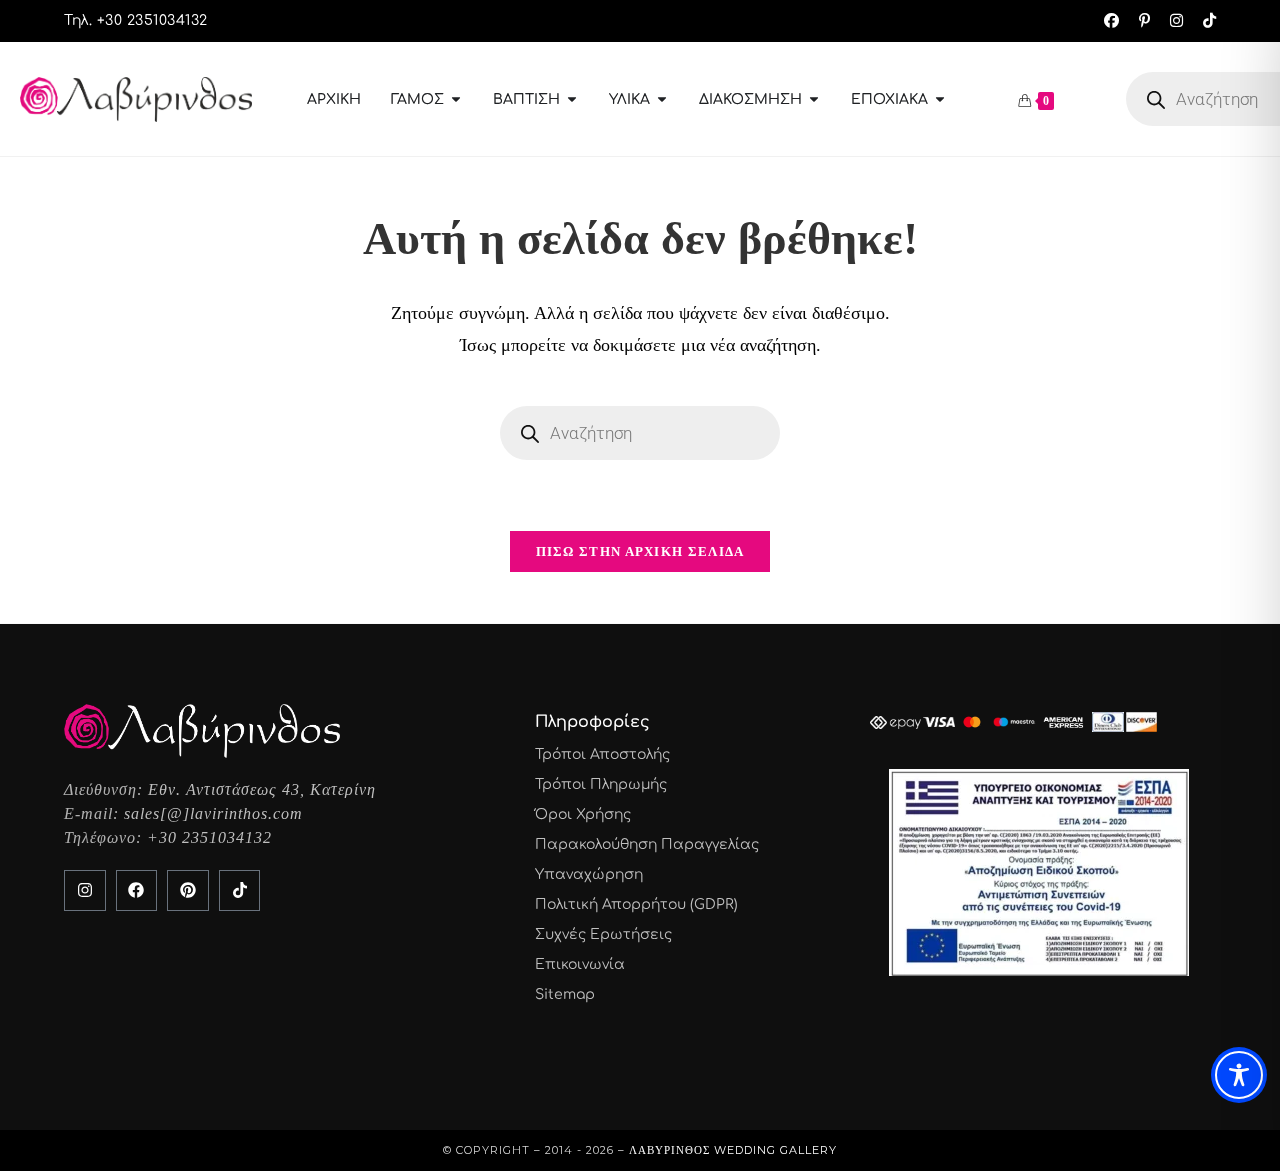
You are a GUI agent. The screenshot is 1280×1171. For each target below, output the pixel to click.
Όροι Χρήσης (583, 814)
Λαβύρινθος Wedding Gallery (733, 1150)
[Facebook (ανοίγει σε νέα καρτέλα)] (1111, 21)
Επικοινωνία (580, 964)
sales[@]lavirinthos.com (213, 813)
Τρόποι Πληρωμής (601, 784)
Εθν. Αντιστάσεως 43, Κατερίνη (262, 789)
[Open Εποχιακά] (940, 99)
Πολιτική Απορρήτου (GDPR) (636, 904)
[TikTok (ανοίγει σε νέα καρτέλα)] (1204, 21)
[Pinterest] (188, 891)
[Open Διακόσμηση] (814, 99)
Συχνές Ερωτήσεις (603, 934)
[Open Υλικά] (662, 99)
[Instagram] (85, 891)
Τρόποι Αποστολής (602, 754)
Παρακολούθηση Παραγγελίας (647, 844)
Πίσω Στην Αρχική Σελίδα (640, 551)
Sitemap (565, 994)
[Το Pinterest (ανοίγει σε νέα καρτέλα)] (1144, 21)
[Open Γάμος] (456, 99)
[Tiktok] (240, 891)
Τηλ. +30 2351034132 (136, 20)
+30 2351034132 (209, 837)
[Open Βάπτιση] (572, 99)
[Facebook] (137, 891)
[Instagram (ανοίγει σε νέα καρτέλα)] (1176, 21)
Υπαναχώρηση (589, 874)
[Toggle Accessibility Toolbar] (1239, 1075)
